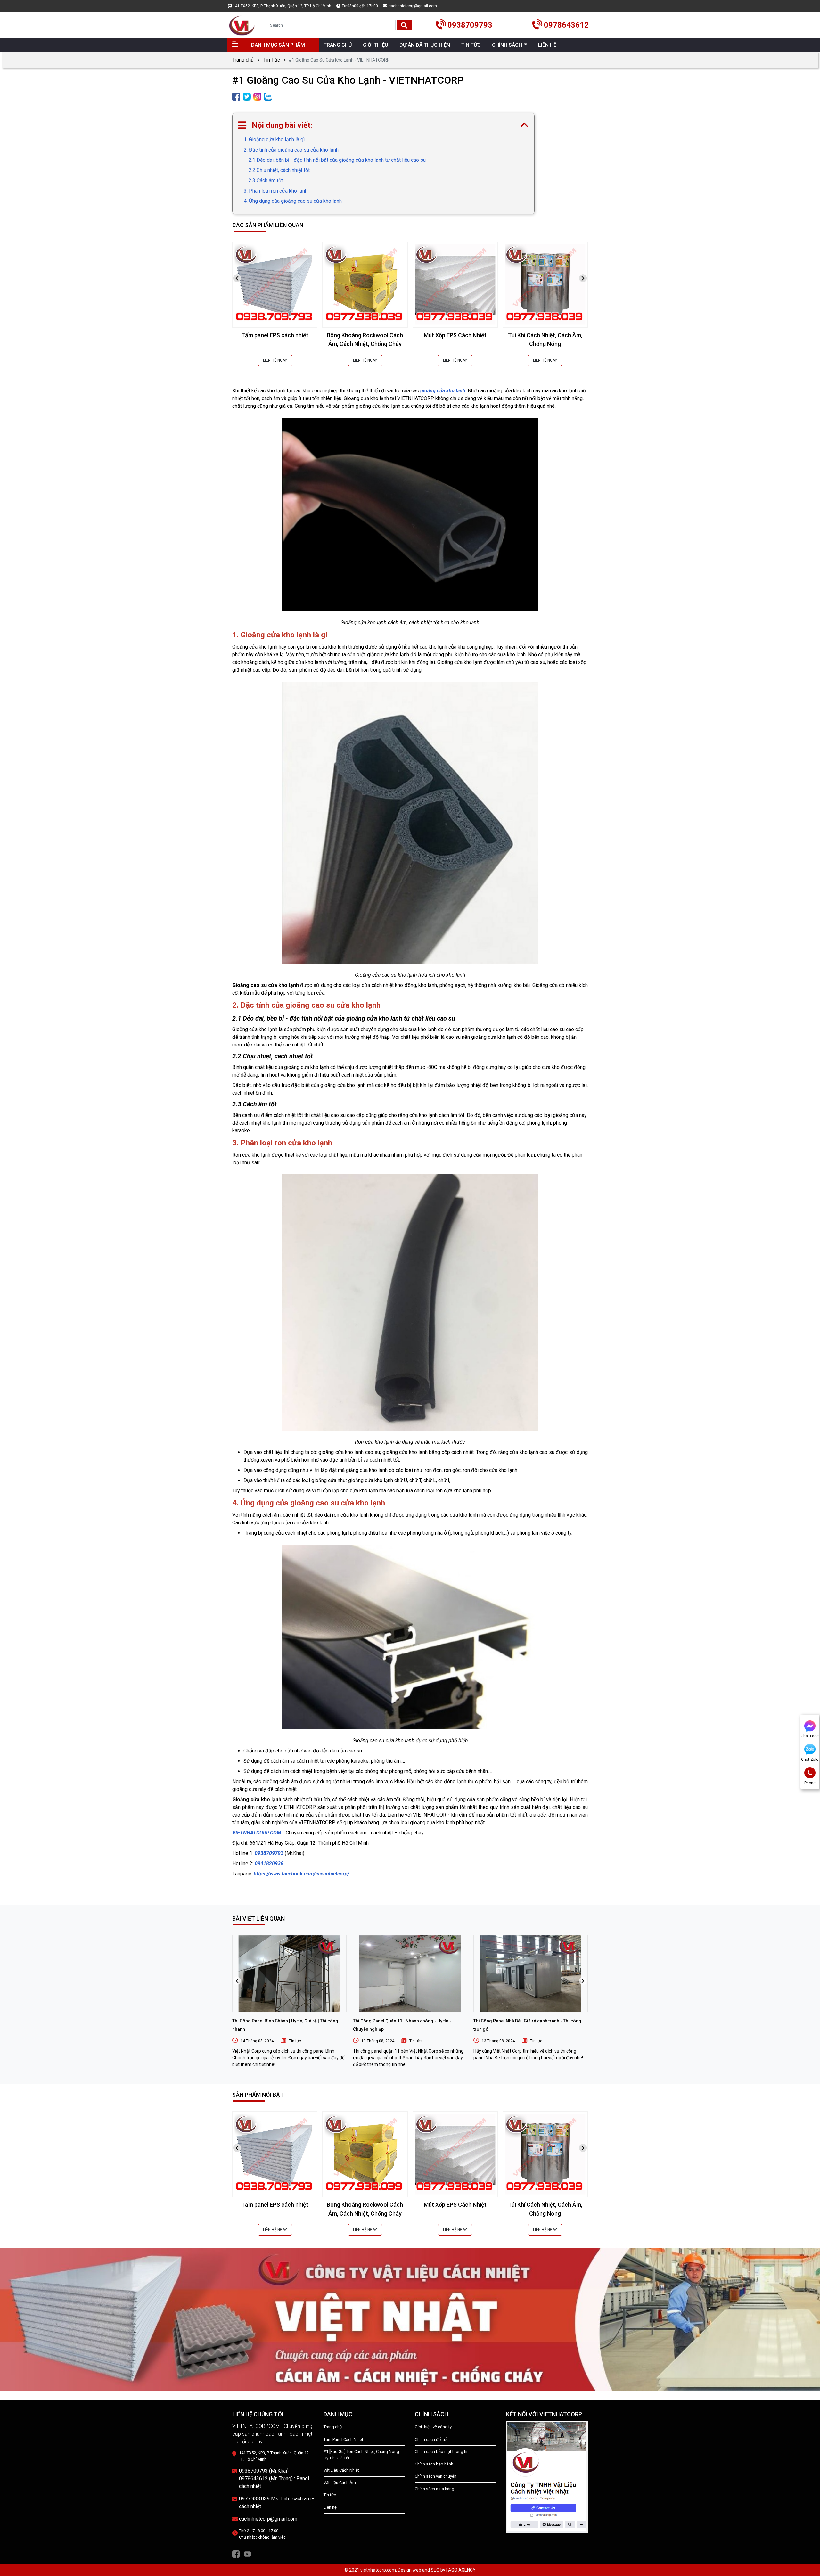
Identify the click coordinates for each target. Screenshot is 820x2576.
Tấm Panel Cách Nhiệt (343, 2439)
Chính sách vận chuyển (436, 2476)
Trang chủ (243, 60)
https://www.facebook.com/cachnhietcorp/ (302, 1874)
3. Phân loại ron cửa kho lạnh (276, 191)
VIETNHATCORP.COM (257, 1833)
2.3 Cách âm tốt (266, 180)
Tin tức (295, 2041)
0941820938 (269, 1863)
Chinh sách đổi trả (431, 2439)
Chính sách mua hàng (435, 2489)
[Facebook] (236, 2553)
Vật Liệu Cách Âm (340, 2483)
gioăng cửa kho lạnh (443, 391)
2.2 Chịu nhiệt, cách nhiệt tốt (279, 170)
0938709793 (270, 1853)
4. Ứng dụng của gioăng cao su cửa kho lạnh (293, 201)
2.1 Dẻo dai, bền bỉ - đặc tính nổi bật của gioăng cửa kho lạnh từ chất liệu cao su (337, 160)
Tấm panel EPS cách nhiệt (275, 335)
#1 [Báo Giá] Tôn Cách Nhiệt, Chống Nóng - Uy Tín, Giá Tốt (362, 2455)
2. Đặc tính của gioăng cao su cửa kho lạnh (291, 150)
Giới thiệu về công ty (433, 2427)
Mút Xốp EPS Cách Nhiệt (455, 335)
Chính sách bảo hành (434, 2464)
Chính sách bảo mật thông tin (442, 2452)
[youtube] (247, 2553)
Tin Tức (272, 60)
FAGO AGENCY (461, 2570)
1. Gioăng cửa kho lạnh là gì (274, 139)
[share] (236, 96)
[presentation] (237, 278)
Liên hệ (330, 2507)
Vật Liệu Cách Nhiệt (341, 2470)
